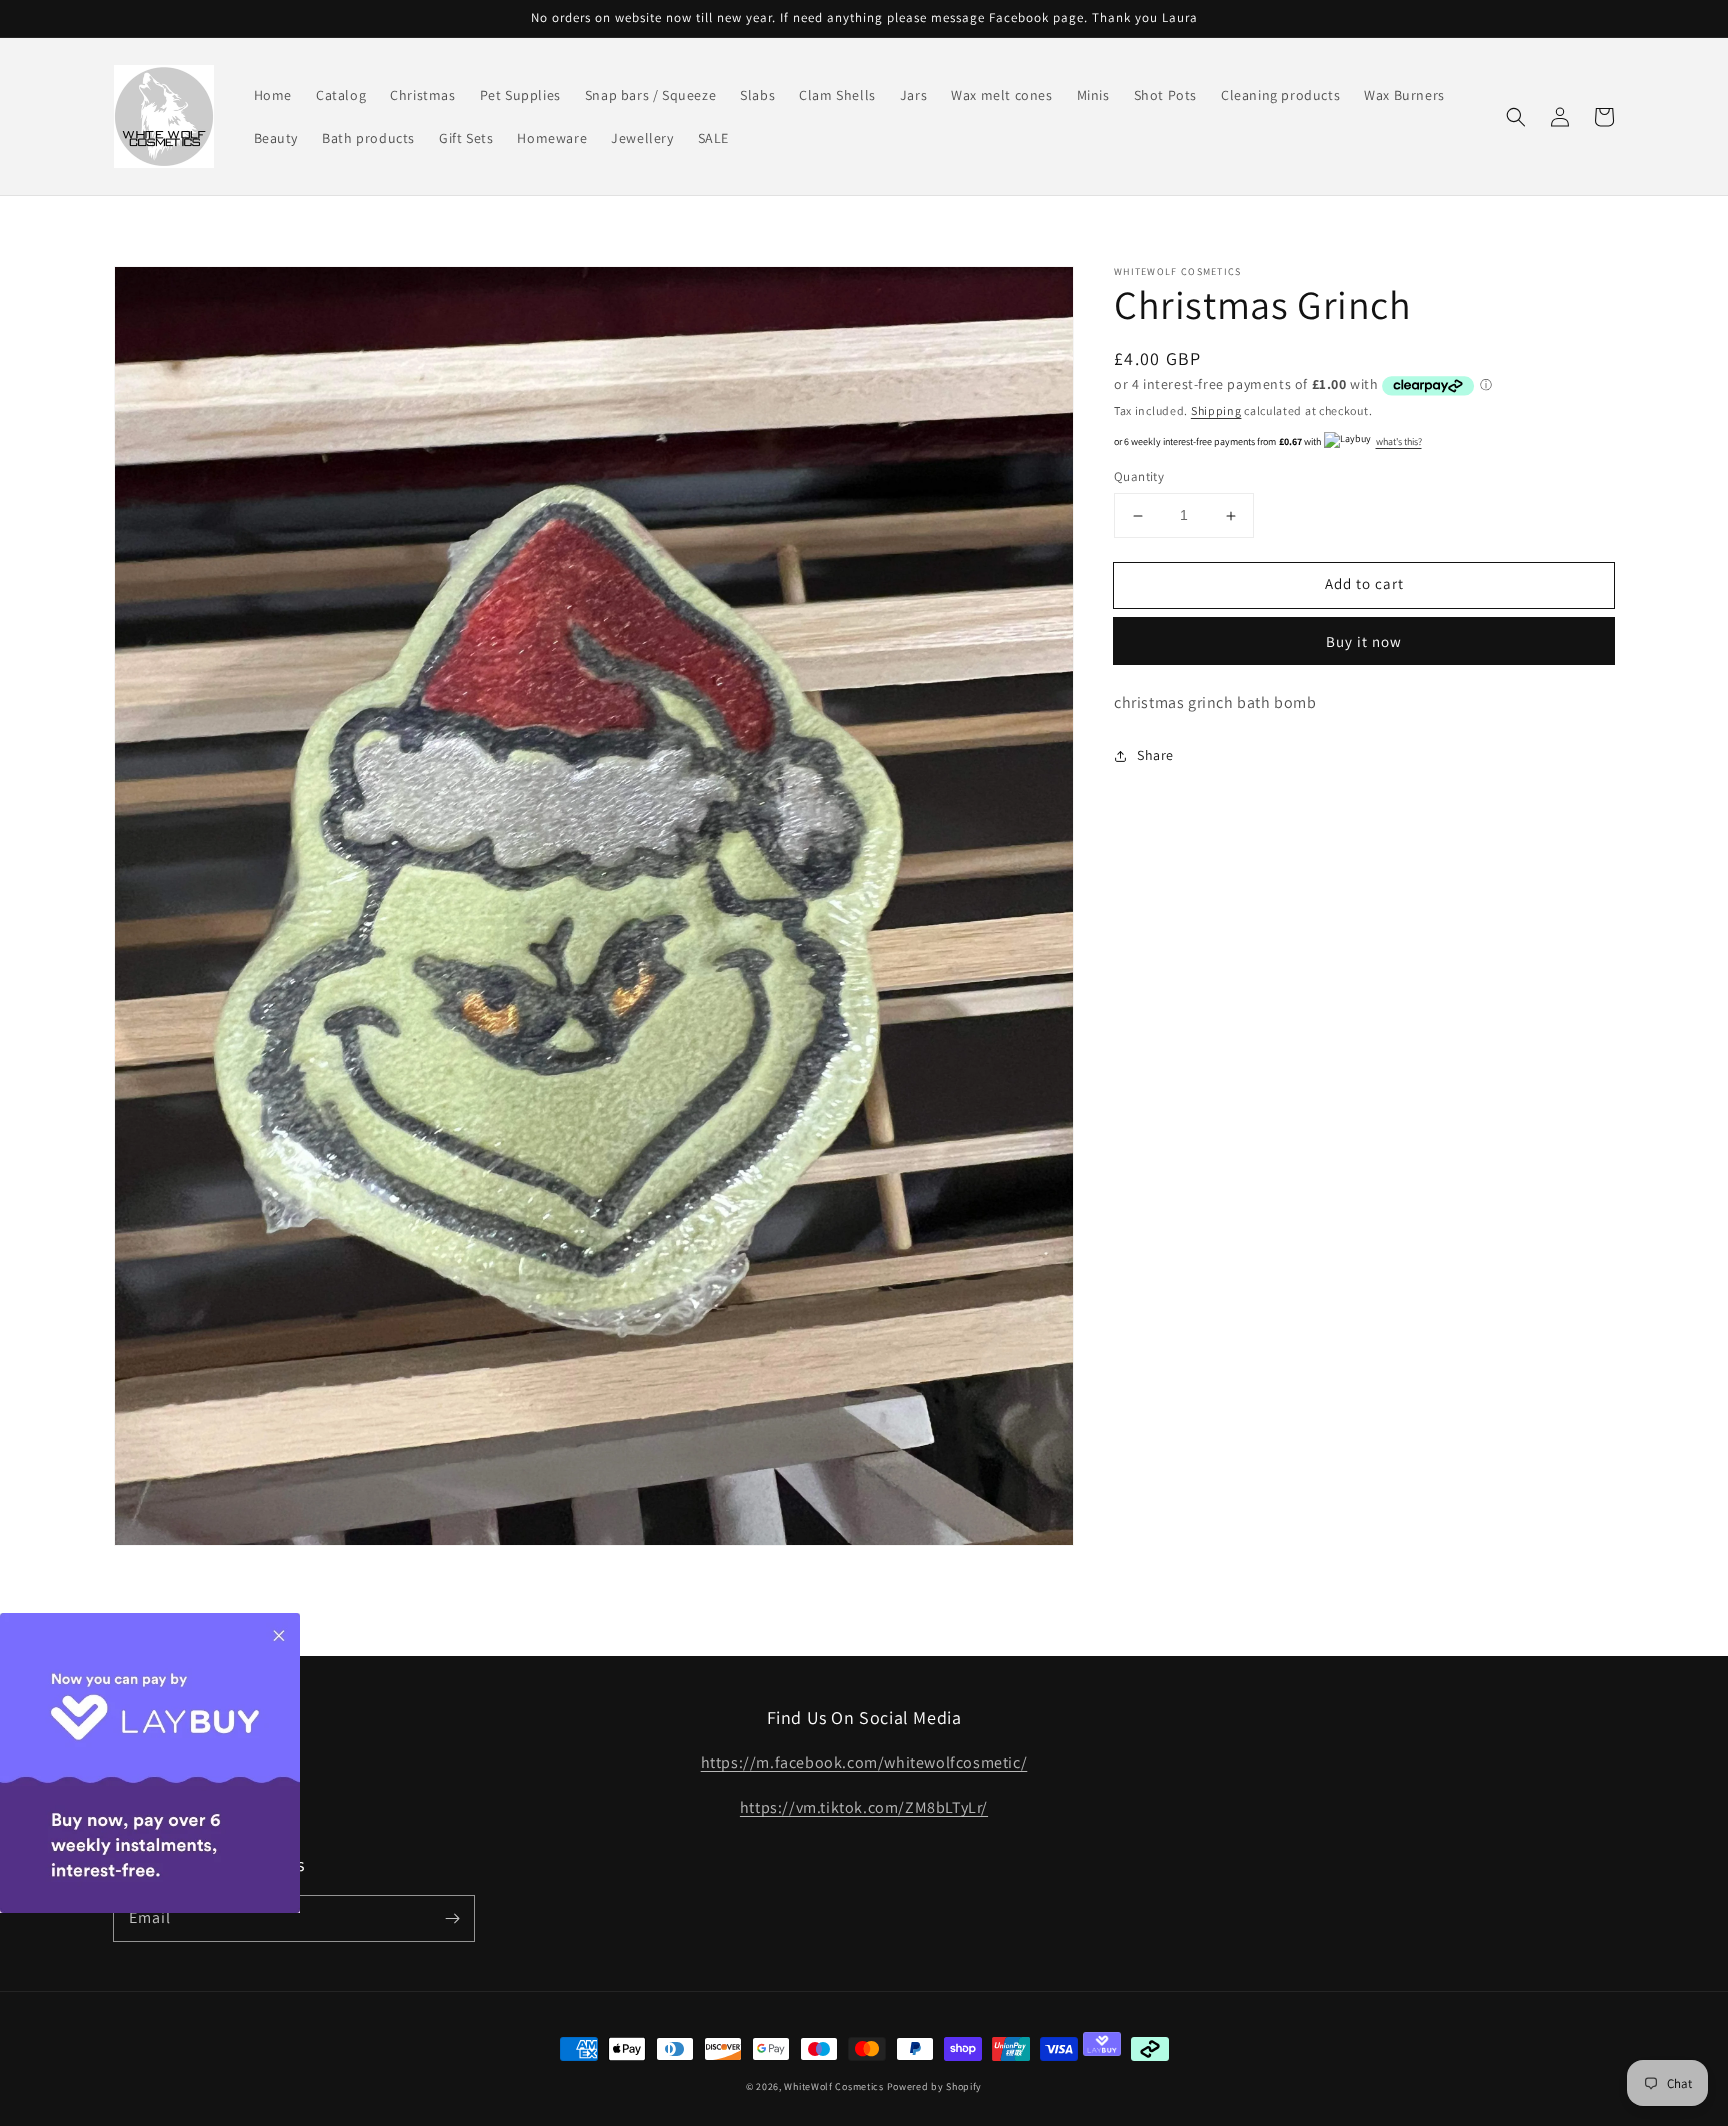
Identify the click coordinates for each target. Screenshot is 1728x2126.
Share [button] (1155, 755)
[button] (1516, 117)
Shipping (1216, 410)
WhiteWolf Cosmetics (833, 2086)
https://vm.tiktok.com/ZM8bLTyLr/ (864, 1807)
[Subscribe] (452, 1918)
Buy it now (1364, 641)
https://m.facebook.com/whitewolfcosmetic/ (864, 1762)
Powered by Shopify (935, 2086)
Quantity (1139, 477)
